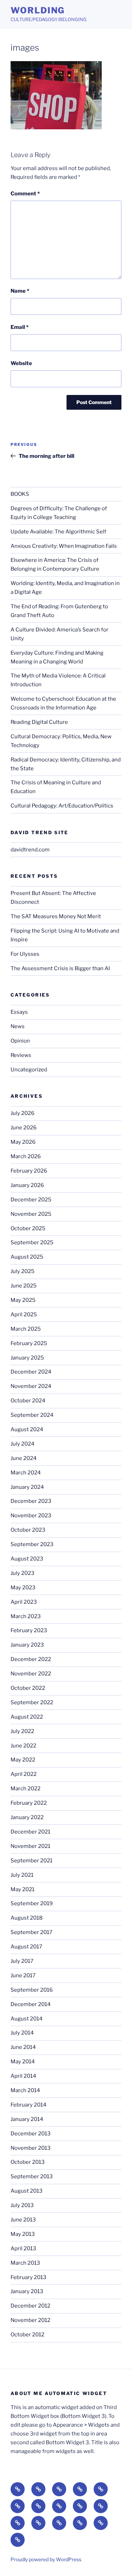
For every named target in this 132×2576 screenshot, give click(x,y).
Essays (19, 1012)
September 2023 (32, 1544)
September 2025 (32, 1242)
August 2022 (27, 1717)
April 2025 (24, 1315)
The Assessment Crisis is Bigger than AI (60, 968)
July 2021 (22, 1875)
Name (20, 291)
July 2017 (22, 1961)
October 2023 (28, 1530)
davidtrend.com (30, 850)
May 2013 (23, 2234)
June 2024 (24, 1458)
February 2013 (29, 2277)
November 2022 (31, 1674)
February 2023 (29, 1630)
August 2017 (26, 1947)
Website (21, 363)
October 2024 (28, 1401)
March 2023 (26, 1616)
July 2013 (22, 2205)
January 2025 (27, 1358)
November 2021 (30, 1846)
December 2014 (31, 2004)
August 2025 (27, 1257)
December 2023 (31, 1501)
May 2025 (23, 1300)
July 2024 (23, 1444)
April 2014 (23, 2076)
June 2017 (23, 1975)
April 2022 (24, 1774)
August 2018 (27, 1918)
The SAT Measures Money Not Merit (56, 916)
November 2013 (31, 2148)
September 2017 (32, 1932)
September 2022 (32, 1702)
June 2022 (23, 1746)
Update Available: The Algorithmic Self (58, 532)
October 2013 (28, 2162)
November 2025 (31, 1214)
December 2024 (31, 1372)
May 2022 (23, 1760)
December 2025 (31, 1200)
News (18, 1026)
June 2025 (24, 1286)
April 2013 (23, 2249)
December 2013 (31, 2134)
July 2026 (23, 1113)
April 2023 (24, 1602)
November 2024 (31, 1386)
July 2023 (23, 1573)
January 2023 (27, 1645)
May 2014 (23, 2062)
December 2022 (31, 1659)
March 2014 (25, 2090)
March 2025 (26, 1329)
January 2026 (27, 1185)
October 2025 (28, 1228)
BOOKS (20, 494)
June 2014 (23, 2047)
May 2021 (23, 1889)
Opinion (20, 1041)
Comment (25, 194)
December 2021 (30, 1832)
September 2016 (32, 1990)
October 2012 (27, 2335)
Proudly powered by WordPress (46, 2559)
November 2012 (30, 2320)
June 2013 (23, 2220)
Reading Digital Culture (39, 722)
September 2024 (32, 1415)
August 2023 (27, 1559)
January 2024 (27, 1487)
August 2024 (27, 1429)
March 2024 (26, 1473)
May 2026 (23, 1142)
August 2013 (27, 2191)
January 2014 (27, 2119)
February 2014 (29, 2105)
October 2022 (28, 1688)
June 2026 (24, 1128)
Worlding (38, 10)
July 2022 (22, 1731)
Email (20, 327)
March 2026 (26, 1156)
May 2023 (23, 1588)
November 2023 (31, 1516)
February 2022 (29, 1803)
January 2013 (27, 2291)
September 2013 (32, 2176)
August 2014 (27, 2019)
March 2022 (26, 1789)
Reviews (21, 1055)
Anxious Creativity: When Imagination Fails (64, 546)
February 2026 (29, 1171)
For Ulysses (25, 954)
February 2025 (29, 1343)
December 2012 (30, 2306)
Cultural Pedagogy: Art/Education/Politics (62, 806)
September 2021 (32, 1861)
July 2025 (23, 1271)
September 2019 (32, 1903)
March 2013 (25, 2263)
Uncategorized (29, 1070)
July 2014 (22, 2033)
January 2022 (27, 1817)
